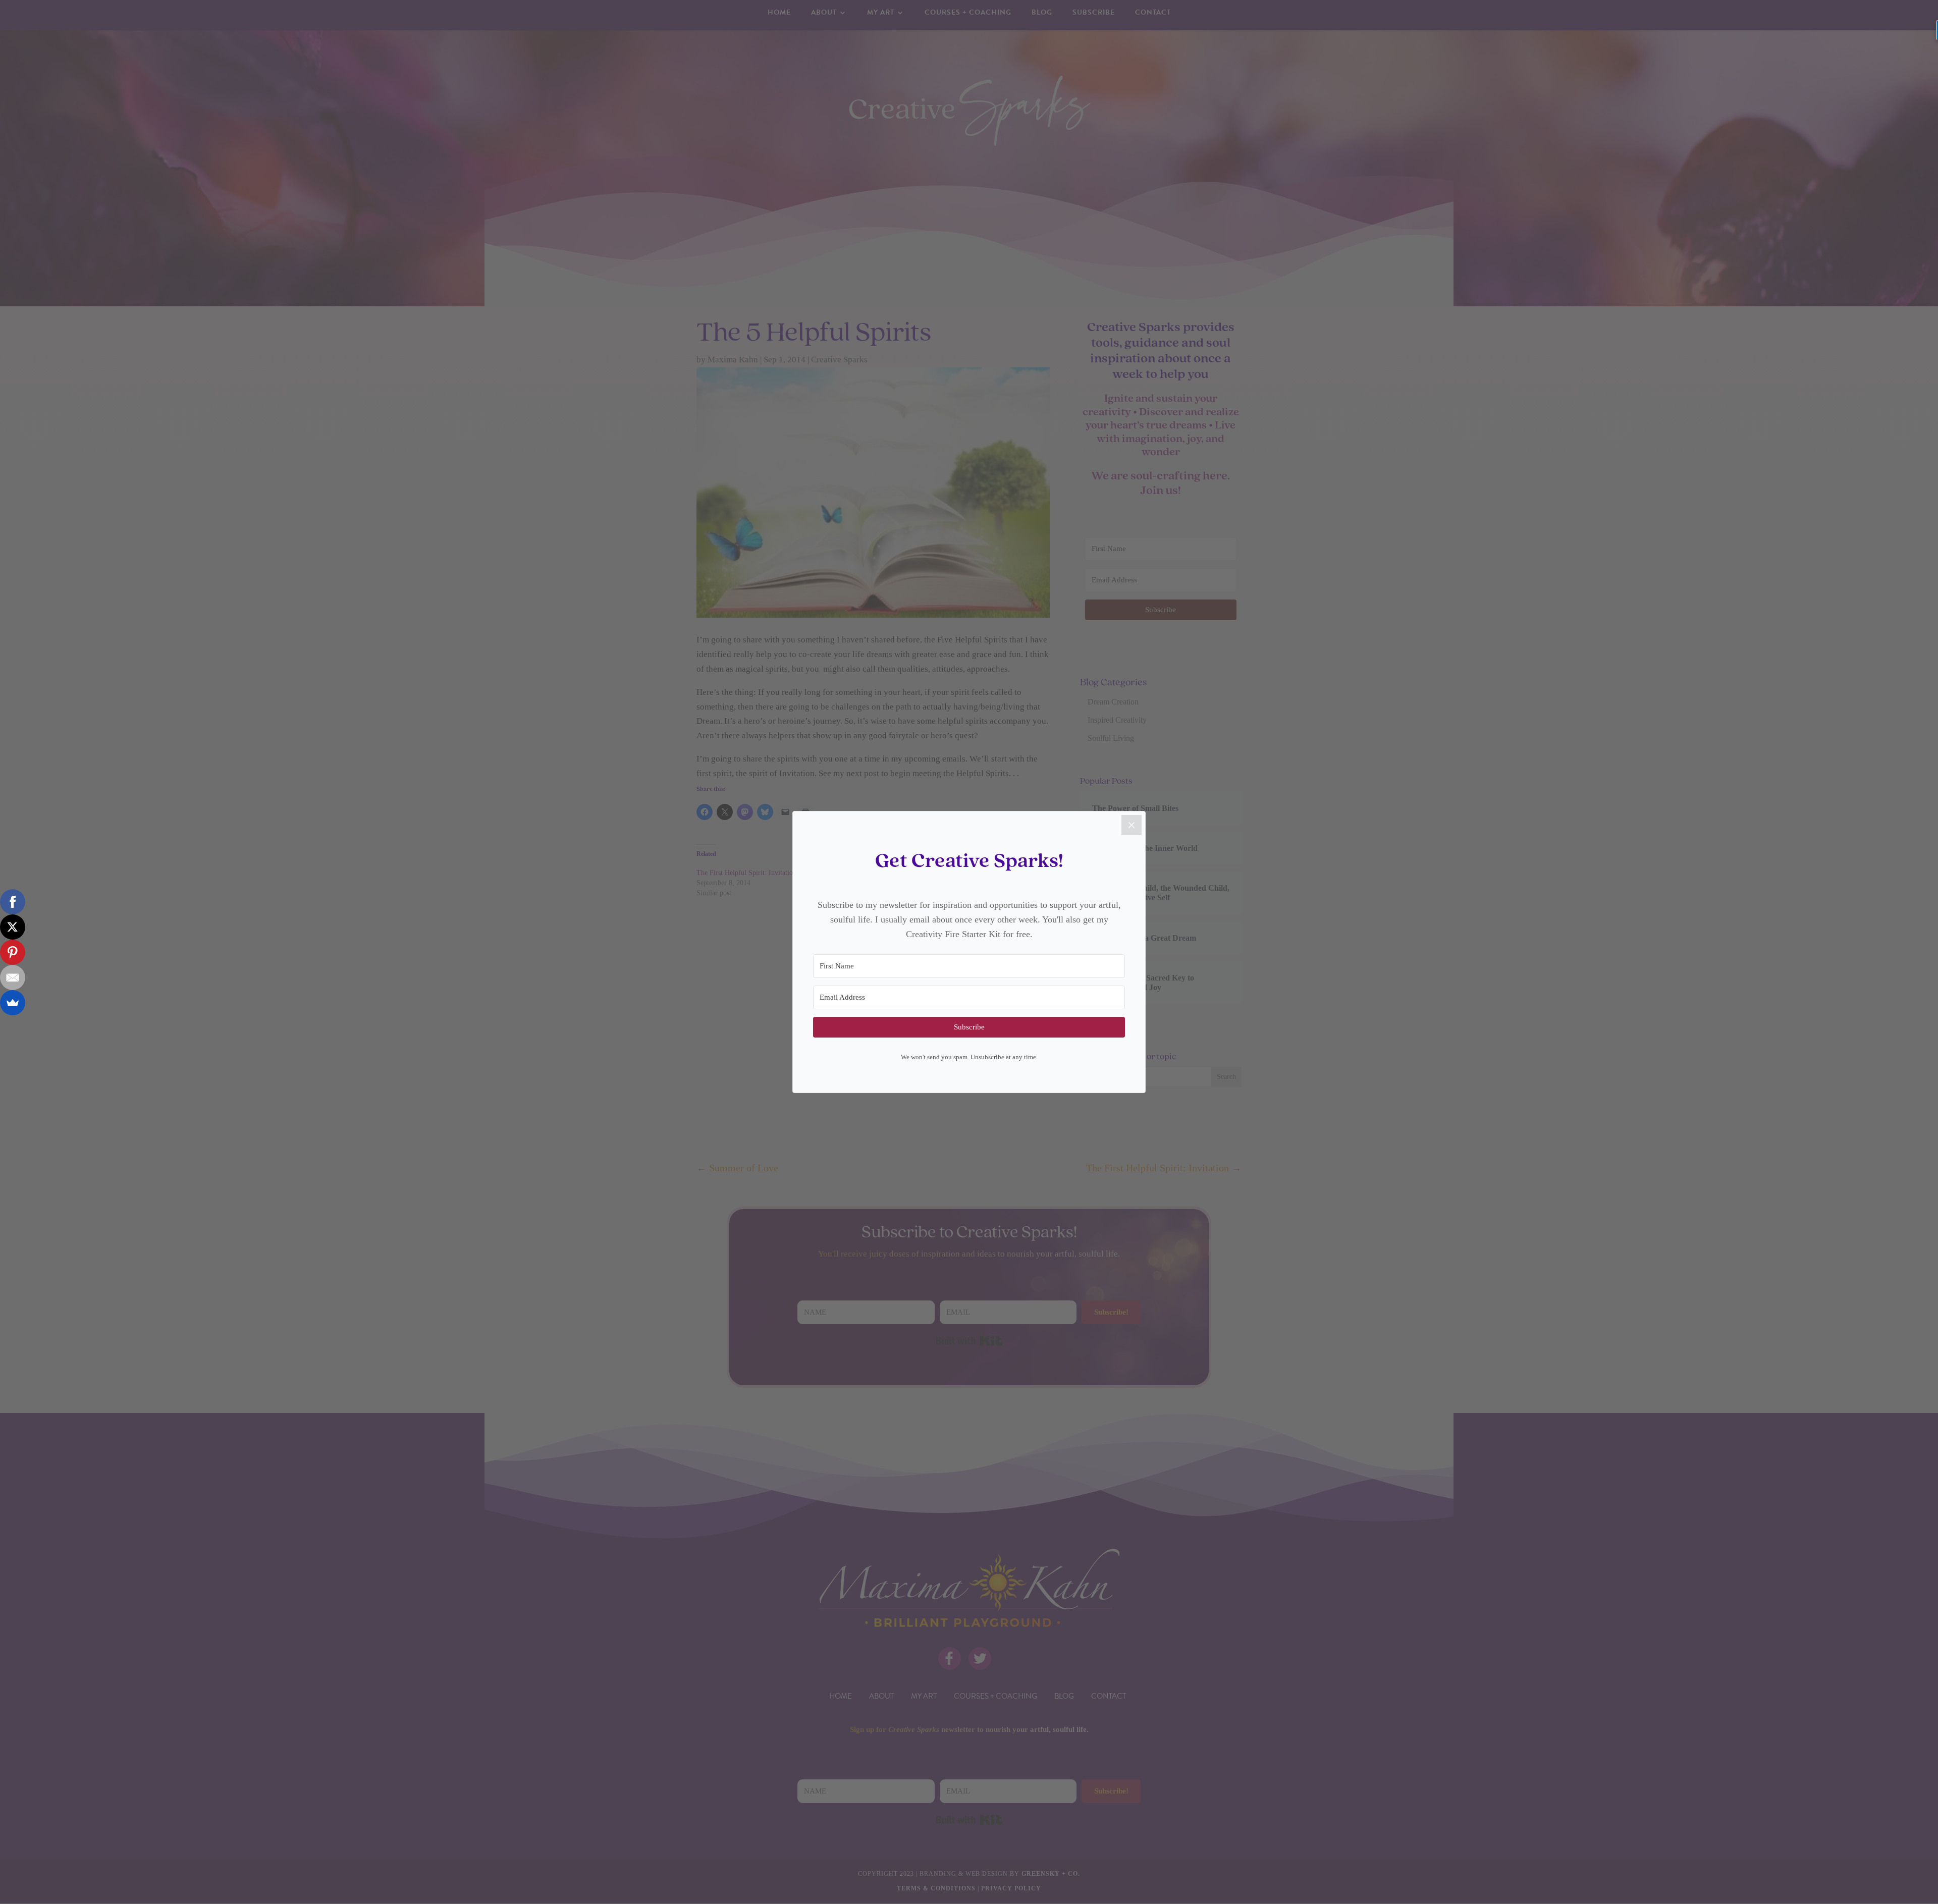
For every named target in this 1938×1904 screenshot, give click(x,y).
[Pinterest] (13, 952)
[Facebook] (13, 902)
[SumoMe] (13, 1003)
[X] (13, 927)
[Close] (1132, 825)
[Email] (13, 977)
